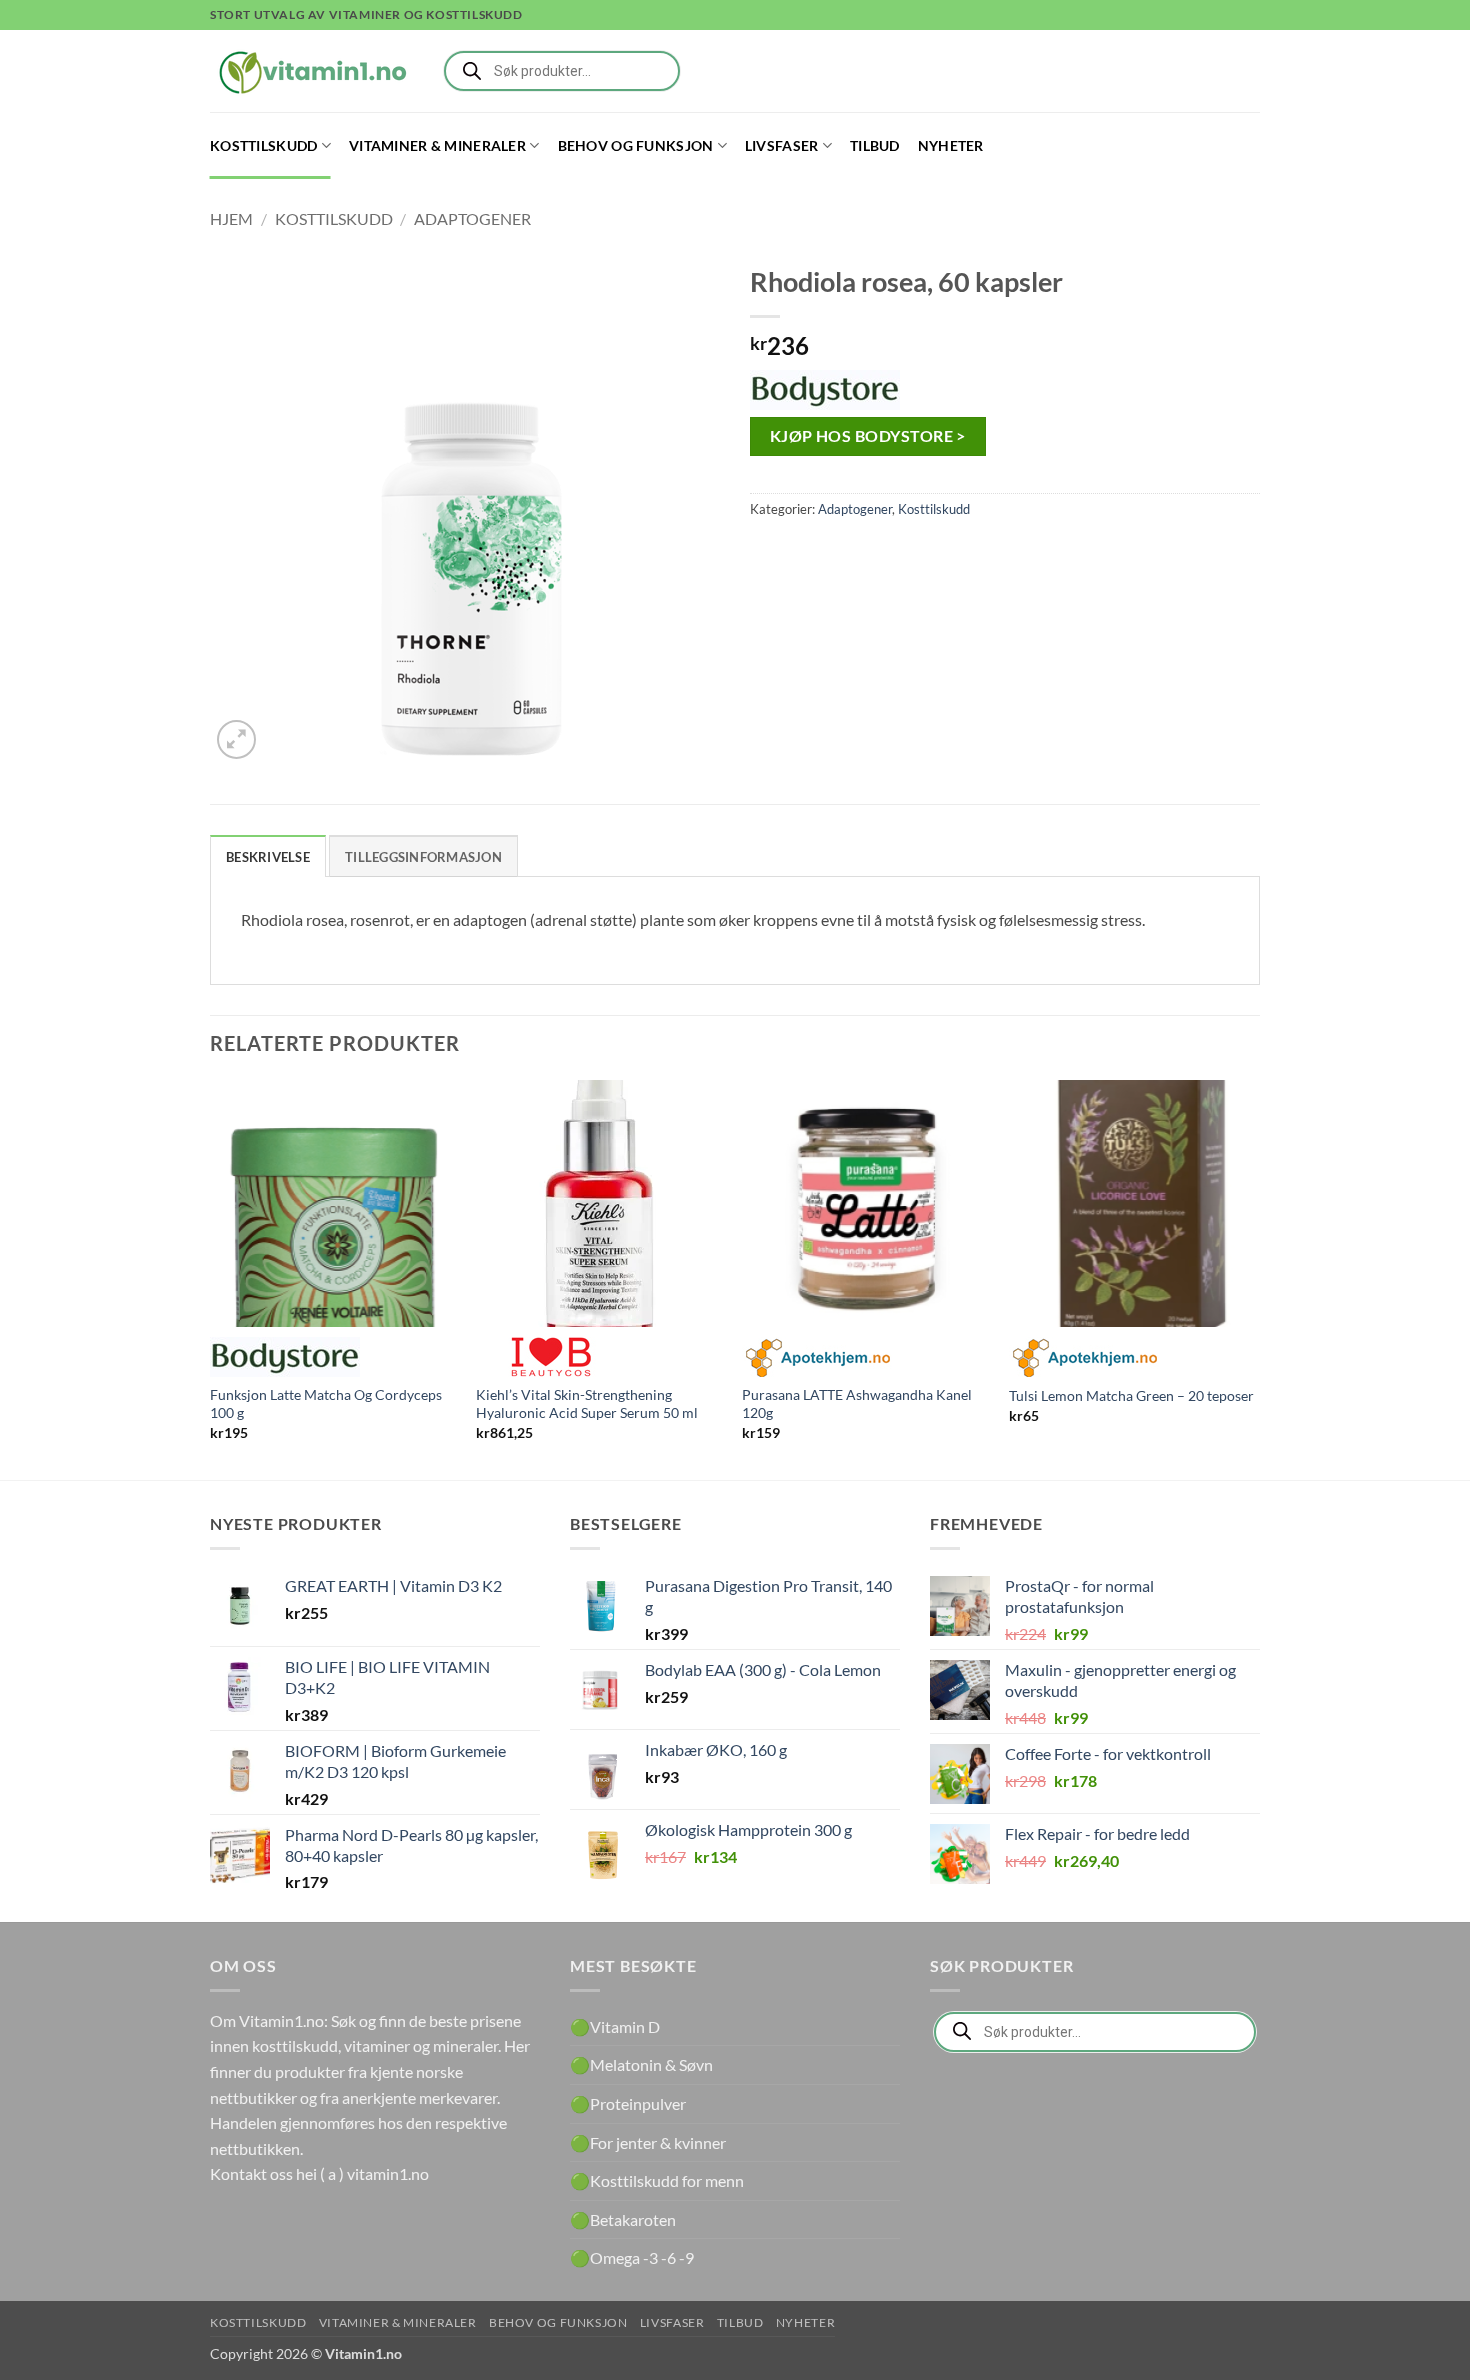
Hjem (231, 218)
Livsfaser (782, 145)
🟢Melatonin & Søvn (641, 2064)
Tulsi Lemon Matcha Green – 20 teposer (1131, 1395)
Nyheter (951, 145)
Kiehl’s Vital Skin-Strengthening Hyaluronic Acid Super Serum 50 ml (587, 1404)
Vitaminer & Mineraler (437, 145)
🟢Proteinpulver (628, 2103)
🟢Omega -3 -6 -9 (632, 2257)
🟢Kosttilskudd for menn (657, 2180)
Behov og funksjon (636, 145)
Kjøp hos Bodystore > (868, 436)
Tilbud (875, 145)
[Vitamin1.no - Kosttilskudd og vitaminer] (310, 71)
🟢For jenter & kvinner (648, 2142)
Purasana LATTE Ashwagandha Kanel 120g (857, 1404)
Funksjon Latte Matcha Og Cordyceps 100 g (326, 1404)
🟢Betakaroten (623, 2219)
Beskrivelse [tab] (268, 857)
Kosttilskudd (263, 145)
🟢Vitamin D (615, 2026)
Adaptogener (472, 218)
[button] (236, 739)
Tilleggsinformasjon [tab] (423, 857)
